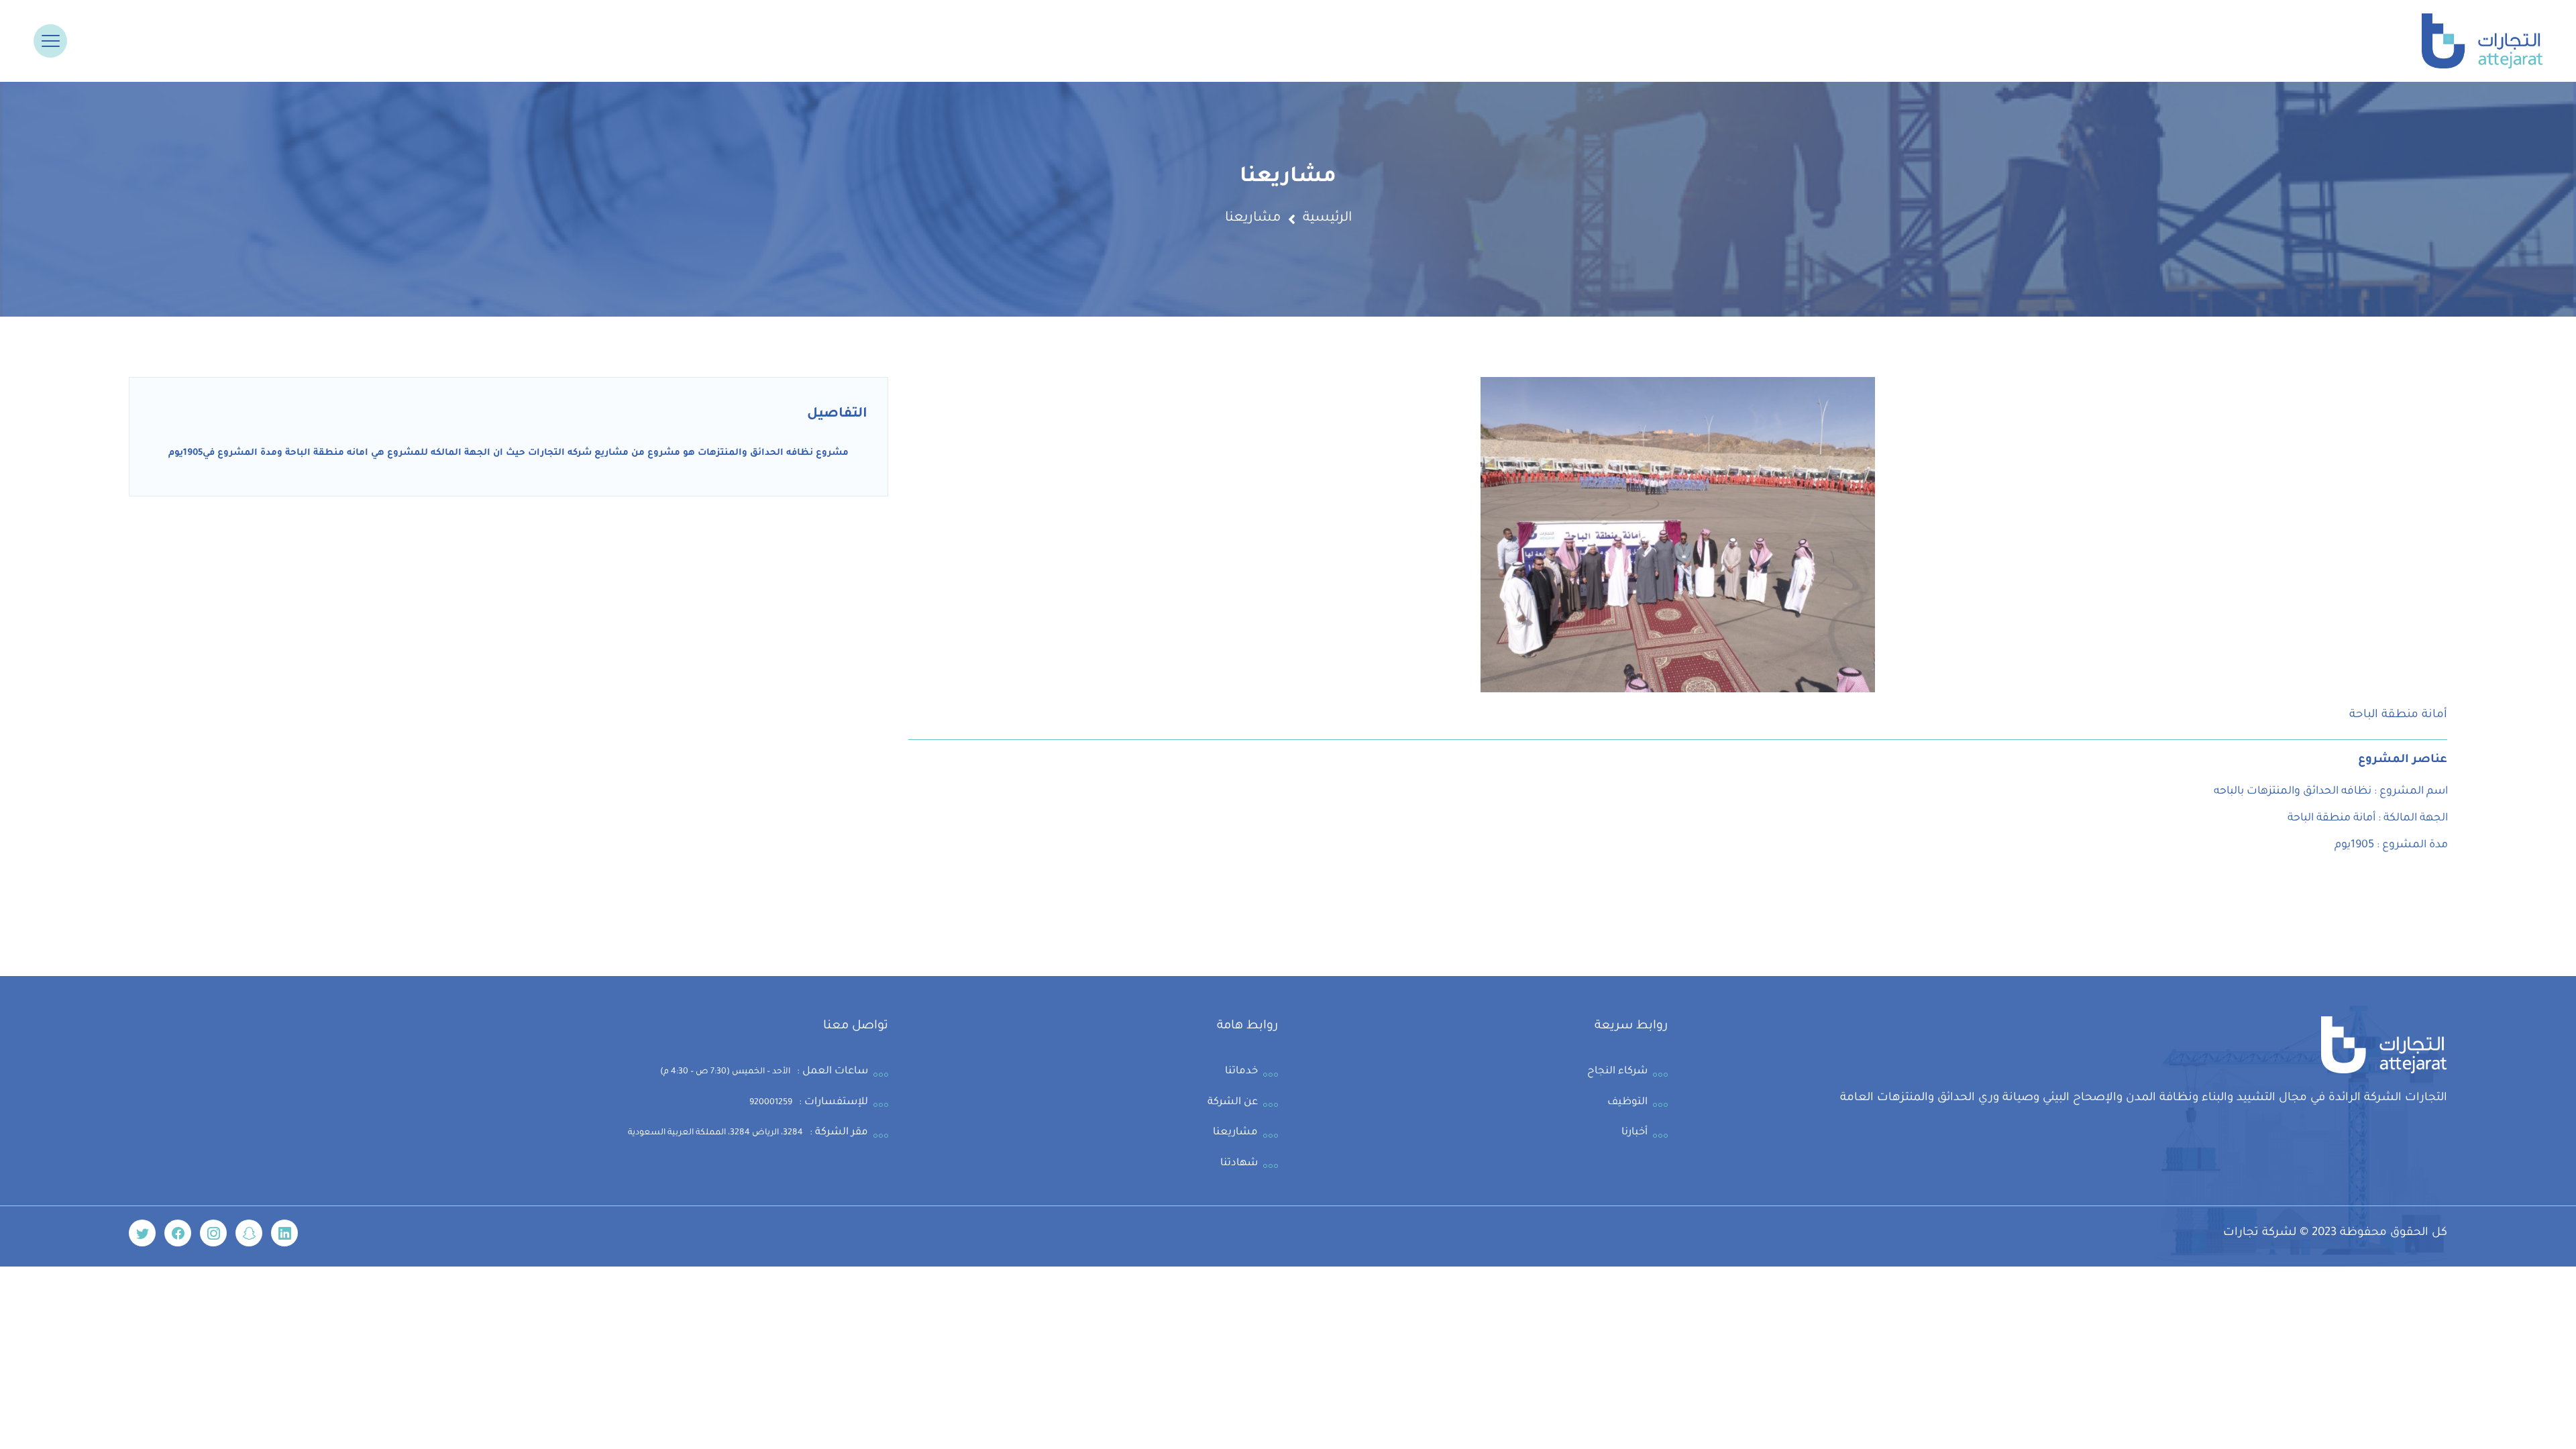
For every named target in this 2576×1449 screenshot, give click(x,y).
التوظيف (1627, 1103)
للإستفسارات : (809, 1103)
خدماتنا (1241, 1072)
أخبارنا (1634, 1133)
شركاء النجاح (1617, 1072)
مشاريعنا (1235, 1133)
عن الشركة (1233, 1103)
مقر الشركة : (748, 1133)
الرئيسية (1327, 219)
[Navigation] (51, 41)
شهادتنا (1239, 1164)
